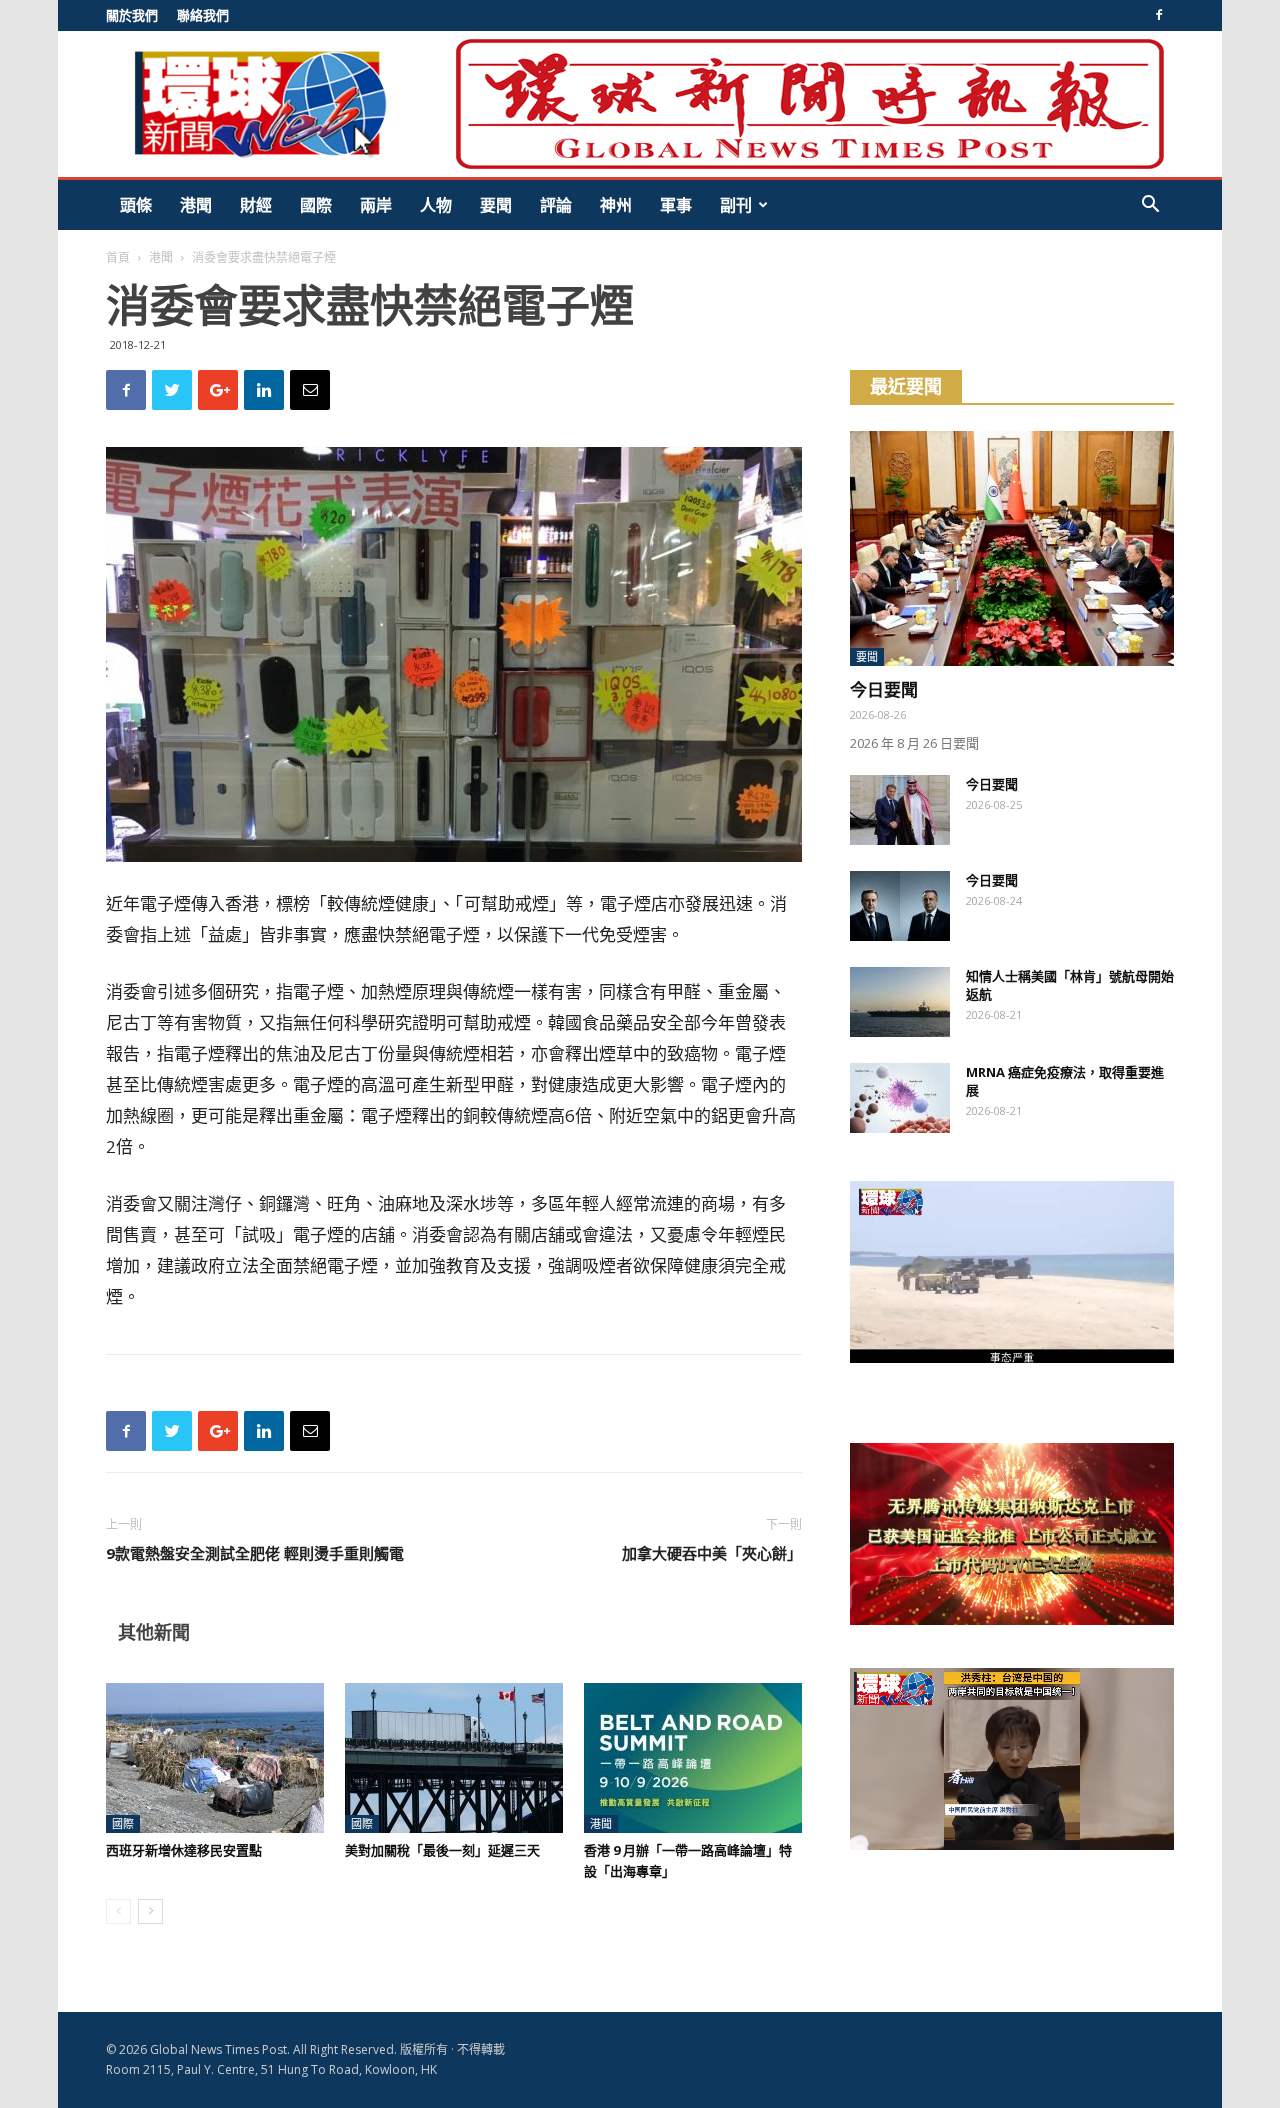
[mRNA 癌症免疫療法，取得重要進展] (900, 1098)
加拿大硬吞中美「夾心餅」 (712, 1553)
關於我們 (132, 15)
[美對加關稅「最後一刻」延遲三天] (454, 1758)
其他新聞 (154, 1632)
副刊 (736, 205)
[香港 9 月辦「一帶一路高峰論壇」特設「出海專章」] (693, 1758)
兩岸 (376, 205)
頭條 (136, 205)
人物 (436, 205)
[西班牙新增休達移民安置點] (215, 1758)
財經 (256, 205)
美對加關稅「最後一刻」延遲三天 (442, 1850)
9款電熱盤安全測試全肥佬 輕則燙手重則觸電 (255, 1553)
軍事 (676, 205)
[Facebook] (1159, 15)
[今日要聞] (1012, 548)
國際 (316, 205)
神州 (616, 205)
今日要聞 (884, 689)
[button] (1150, 206)
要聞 (496, 205)
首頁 (118, 257)
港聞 (196, 205)
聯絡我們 (203, 15)
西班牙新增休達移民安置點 (184, 1850)
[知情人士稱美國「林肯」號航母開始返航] (900, 1002)
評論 (556, 205)
